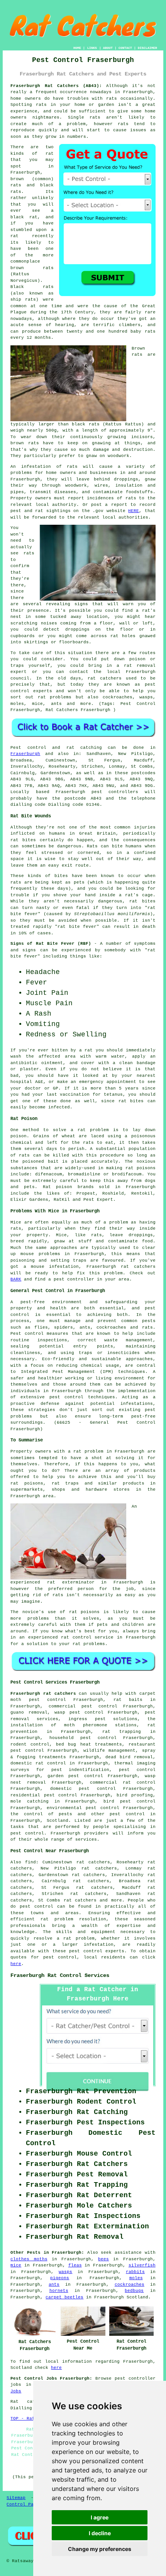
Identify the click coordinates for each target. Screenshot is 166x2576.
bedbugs (134, 2291)
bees (103, 2259)
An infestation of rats (44, 467)
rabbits (135, 2272)
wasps (65, 2272)
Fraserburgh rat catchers (43, 1694)
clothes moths (29, 2259)
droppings (77, 629)
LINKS (92, 48)
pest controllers (115, 792)
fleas (75, 2265)
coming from (75, 623)
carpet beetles (64, 2297)
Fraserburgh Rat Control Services (60, 1975)
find (30, 1862)
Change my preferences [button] (100, 2549)
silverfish (142, 2265)
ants (54, 2285)
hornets (59, 2291)
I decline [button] (100, 2533)
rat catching (84, 748)
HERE (134, 511)
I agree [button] (100, 2517)
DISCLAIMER (147, 48)
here (16, 1964)
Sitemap (16, 2498)
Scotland (58, 1821)
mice (16, 2265)
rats (112, 99)
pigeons (60, 2278)
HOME (77, 48)
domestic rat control (38, 1763)
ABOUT (108, 48)
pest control (127, 1814)
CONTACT (125, 48)
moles (136, 2278)
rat (50, 154)
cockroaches (130, 2285)
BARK (16, 1279)
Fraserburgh (25, 754)
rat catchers (105, 678)
